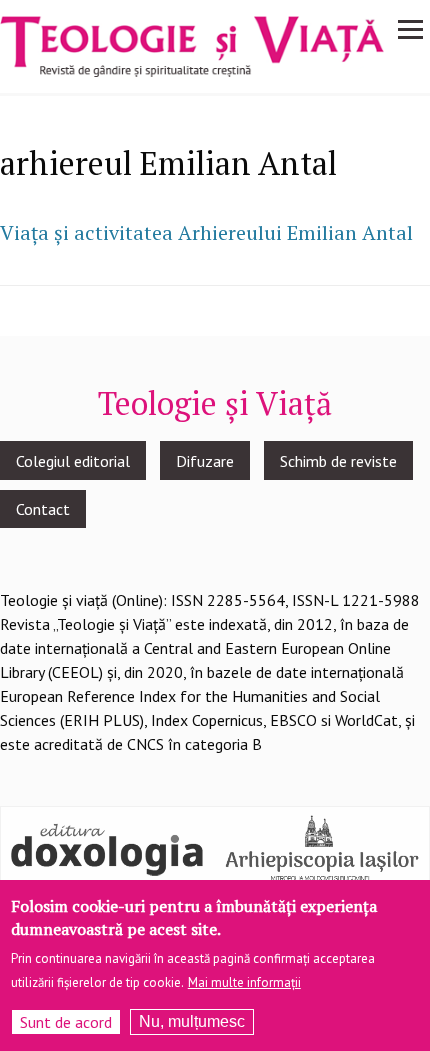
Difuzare (205, 461)
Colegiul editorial (73, 461)
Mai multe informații (244, 982)
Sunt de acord (66, 1022)
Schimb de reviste (338, 461)
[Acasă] (192, 45)
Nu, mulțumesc (192, 1021)
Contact (43, 509)
